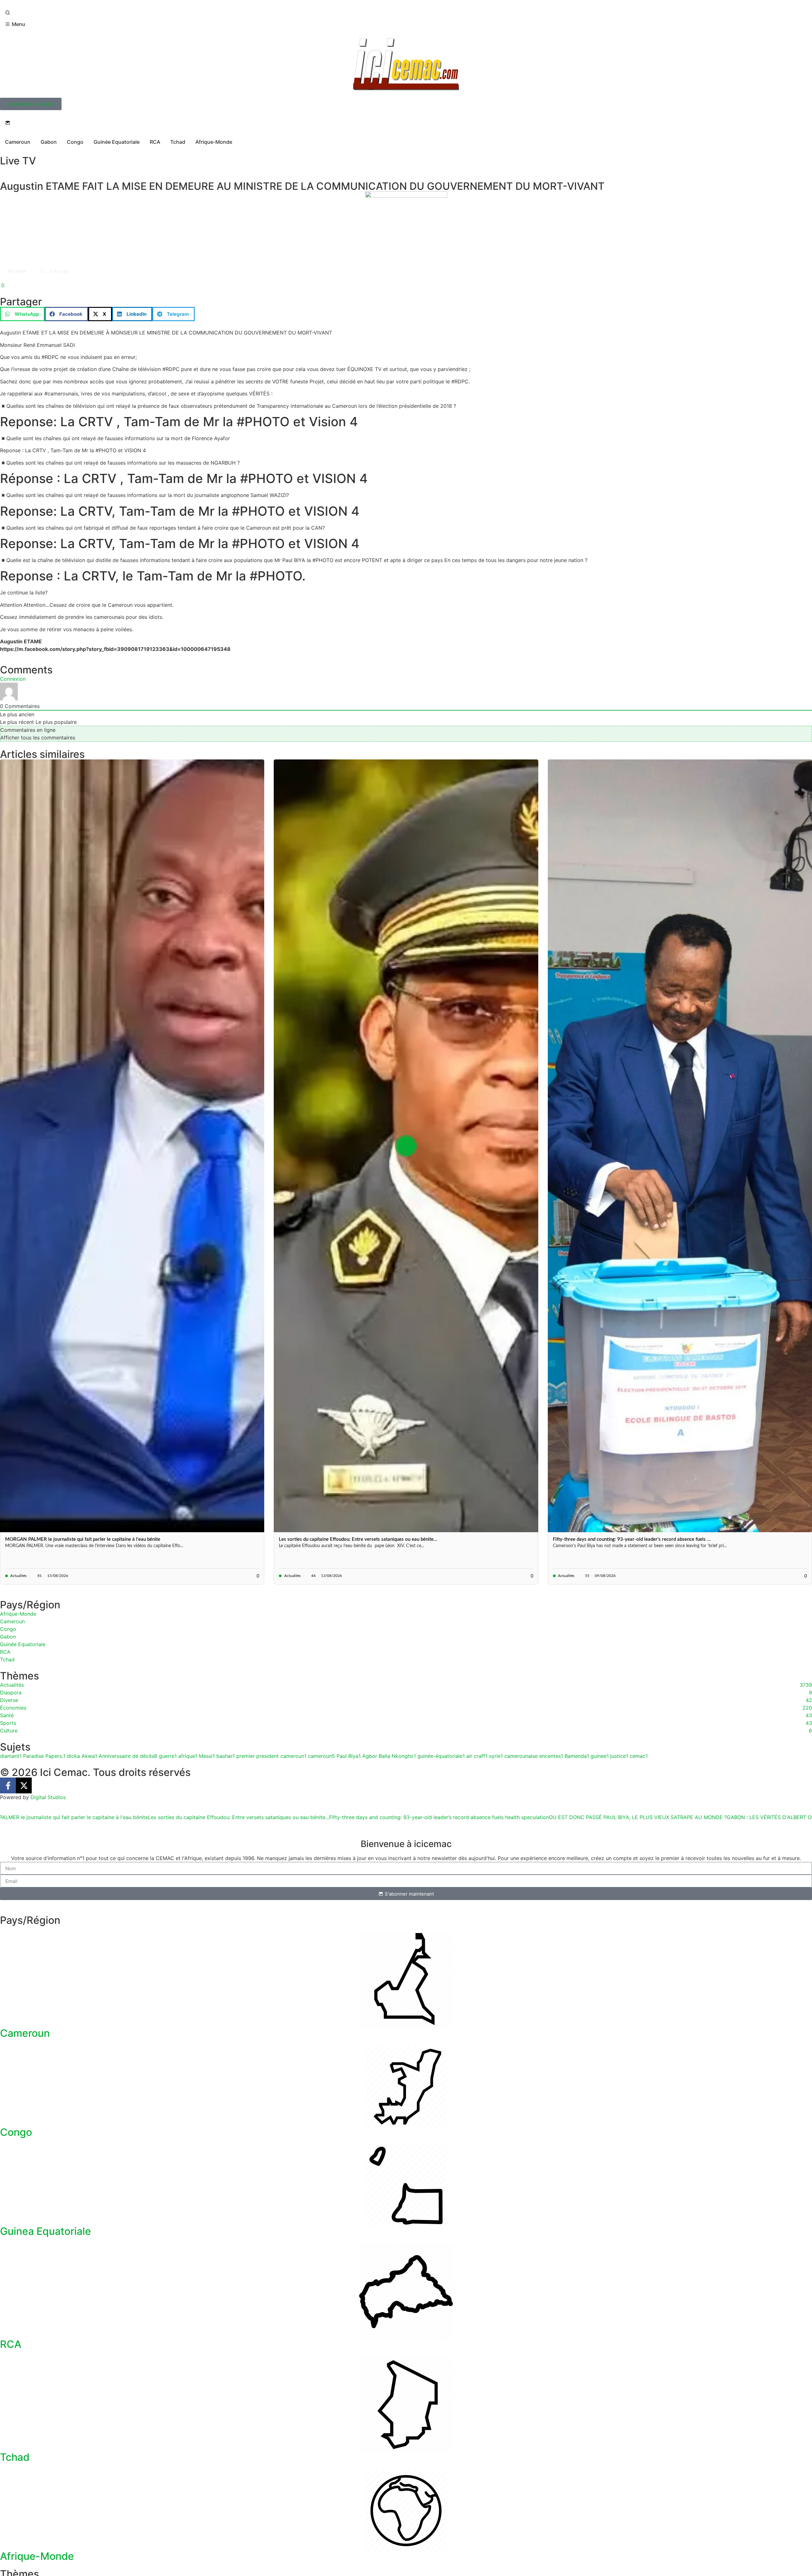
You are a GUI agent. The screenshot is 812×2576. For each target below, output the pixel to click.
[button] (22, 314)
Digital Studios (48, 1797)
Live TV (18, 161)
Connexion (13, 679)
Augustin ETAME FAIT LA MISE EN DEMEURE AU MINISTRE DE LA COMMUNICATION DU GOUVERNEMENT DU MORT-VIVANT (302, 186)
